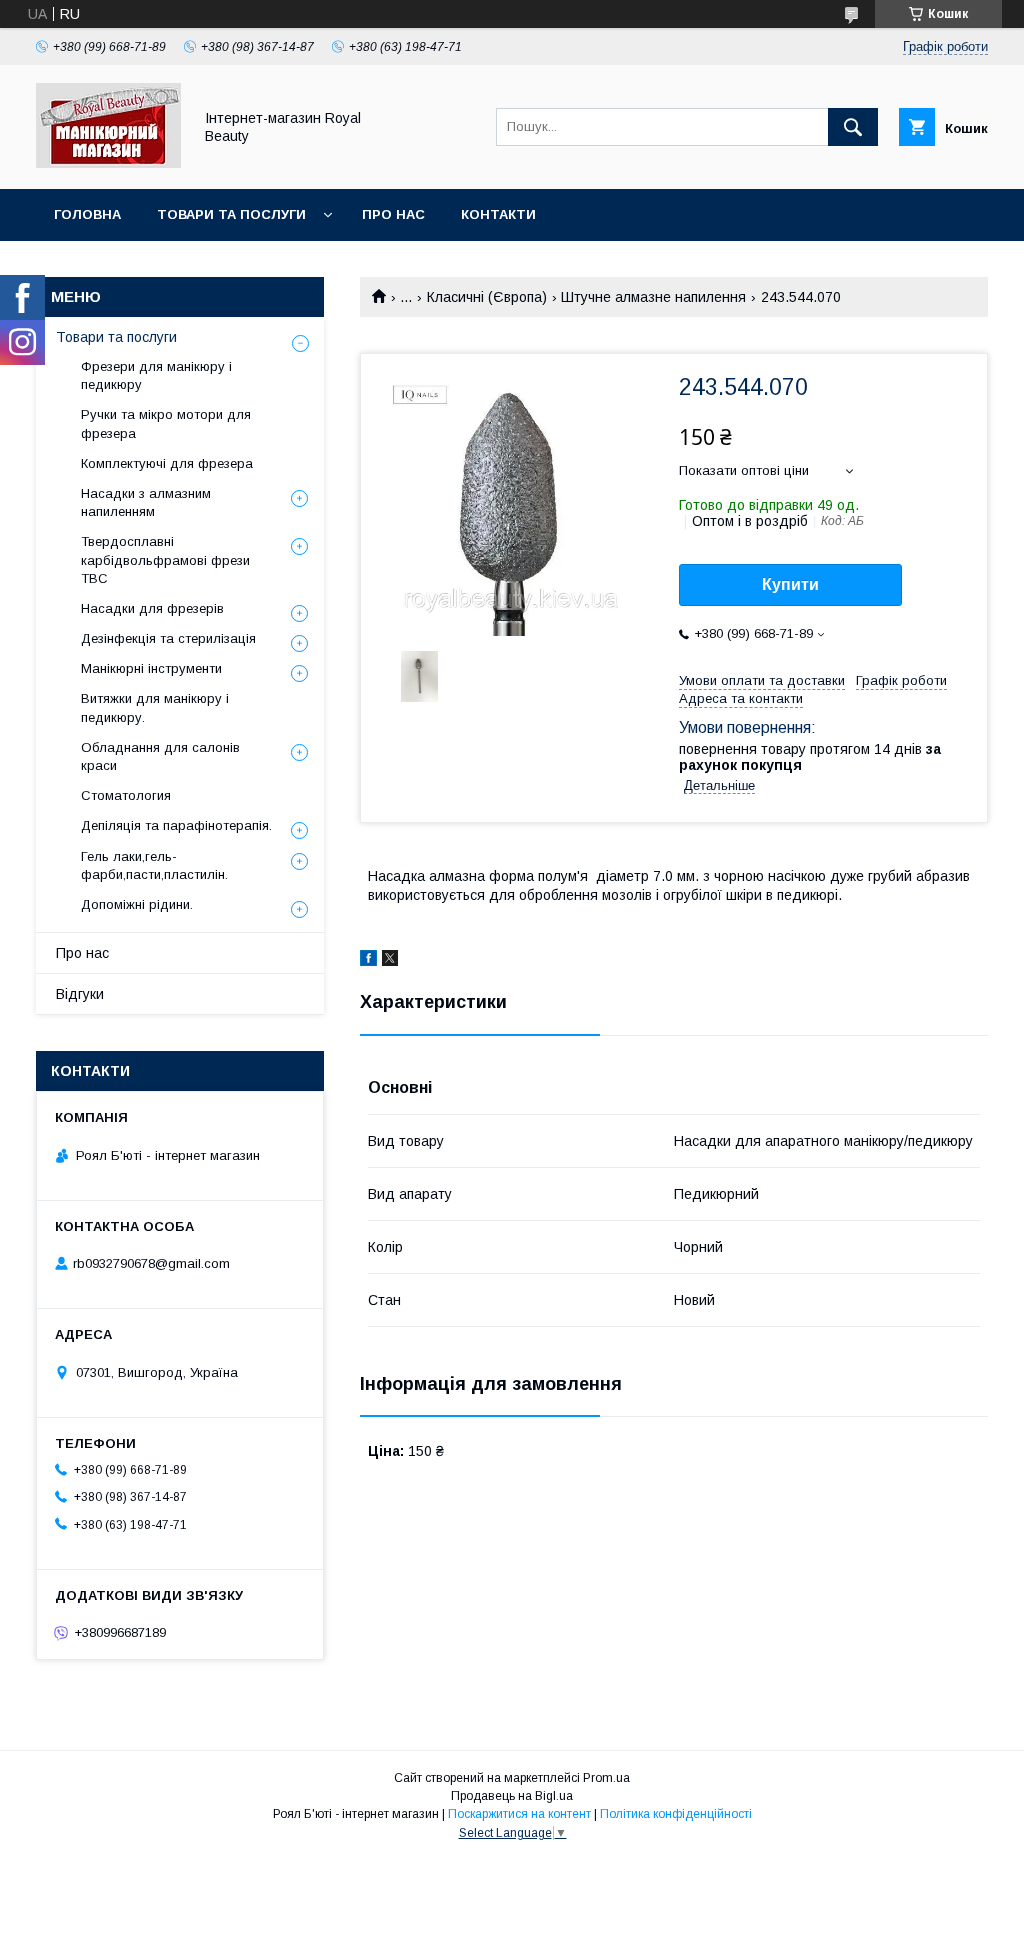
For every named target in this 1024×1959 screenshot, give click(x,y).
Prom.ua (606, 1778)
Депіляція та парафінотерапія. (176, 825)
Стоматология (126, 795)
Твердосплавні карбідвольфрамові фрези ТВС (165, 559)
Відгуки (80, 994)
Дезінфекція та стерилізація (168, 638)
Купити (790, 584)
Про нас (393, 214)
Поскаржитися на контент (519, 1814)
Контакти (498, 214)
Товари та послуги (231, 214)
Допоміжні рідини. (137, 904)
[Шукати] (853, 127)
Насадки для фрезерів (152, 608)
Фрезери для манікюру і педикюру (156, 375)
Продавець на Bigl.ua (512, 1796)
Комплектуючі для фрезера (167, 463)
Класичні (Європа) (487, 297)
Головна (87, 214)
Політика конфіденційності (676, 1814)
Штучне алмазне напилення (653, 297)
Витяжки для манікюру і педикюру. (155, 707)
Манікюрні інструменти (151, 668)
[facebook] (368, 961)
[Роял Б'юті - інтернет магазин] (108, 163)
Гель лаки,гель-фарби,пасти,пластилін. (154, 865)
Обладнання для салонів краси (160, 756)
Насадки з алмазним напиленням (146, 502)
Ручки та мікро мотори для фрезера (166, 423)
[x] (390, 961)
